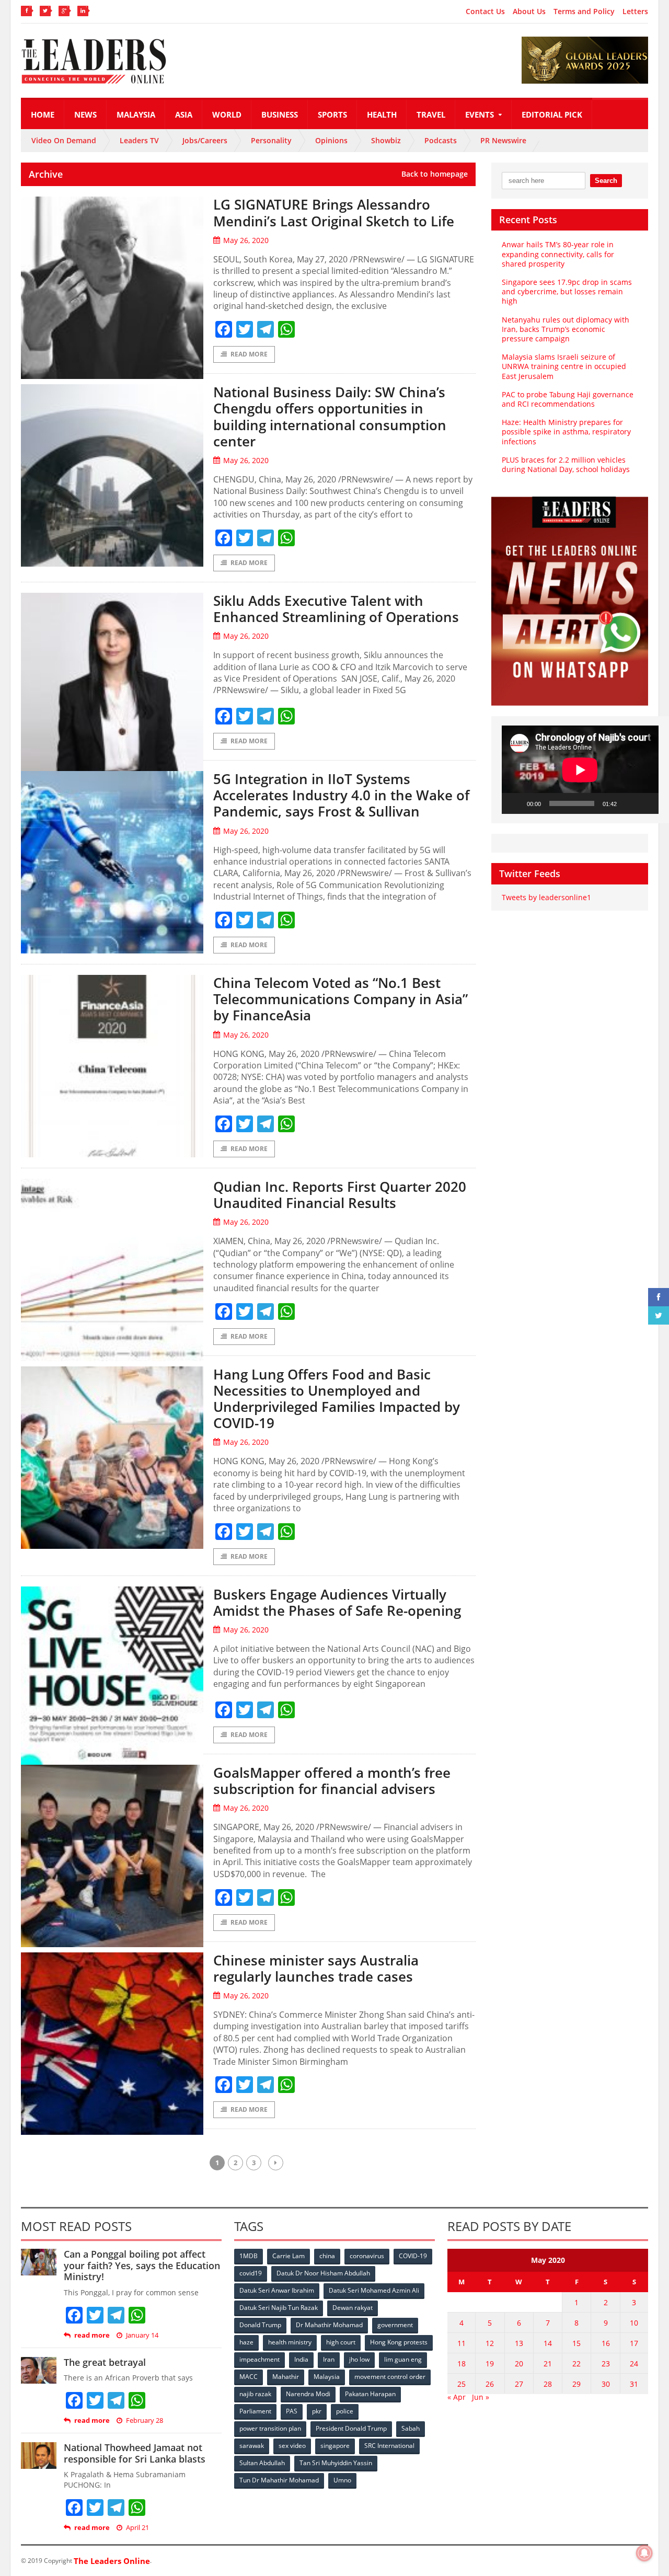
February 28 (145, 2420)
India (301, 2359)
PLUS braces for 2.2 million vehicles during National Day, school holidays (566, 464)
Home (43, 114)
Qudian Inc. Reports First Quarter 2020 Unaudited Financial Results (340, 1195)
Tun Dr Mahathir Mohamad (279, 2480)
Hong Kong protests (399, 2342)
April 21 (137, 2528)
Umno (342, 2480)
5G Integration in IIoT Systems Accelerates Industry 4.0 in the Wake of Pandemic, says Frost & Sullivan (341, 795)
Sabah (411, 2428)
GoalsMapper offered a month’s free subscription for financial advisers (332, 1781)
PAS (292, 2411)
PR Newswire (503, 140)
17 (634, 2343)
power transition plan (270, 2428)
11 (462, 2343)
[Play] (515, 803)
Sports (332, 114)
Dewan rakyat (353, 2308)
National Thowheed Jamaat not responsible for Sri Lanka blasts (135, 2453)
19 (490, 2364)
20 (519, 2364)
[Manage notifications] (644, 2553)
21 (548, 2364)
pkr (317, 2411)
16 (606, 2343)
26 (490, 2384)
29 (576, 2384)
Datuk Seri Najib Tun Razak (279, 2308)
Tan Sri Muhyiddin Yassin (336, 2463)
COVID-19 (413, 2256)
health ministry (290, 2342)
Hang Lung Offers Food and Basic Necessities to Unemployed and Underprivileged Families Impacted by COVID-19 (337, 1399)
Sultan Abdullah (262, 2463)
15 (576, 2343)
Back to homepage (435, 174)
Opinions (331, 140)
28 (548, 2384)
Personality (271, 140)
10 (634, 2323)
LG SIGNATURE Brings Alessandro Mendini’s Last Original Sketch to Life (334, 212)
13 (519, 2343)
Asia (184, 114)
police (345, 2411)
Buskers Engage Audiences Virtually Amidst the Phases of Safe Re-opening (337, 1602)
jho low (359, 2359)
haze (246, 2342)
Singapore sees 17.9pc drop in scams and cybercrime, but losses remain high (567, 291)
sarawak (252, 2446)
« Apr (457, 2397)
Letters (635, 11)
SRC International (389, 2446)
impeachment (259, 2359)
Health (382, 114)
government (395, 2325)
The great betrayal (105, 2362)
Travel (431, 114)
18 (462, 2364)
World (227, 114)
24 (634, 2364)
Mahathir (286, 2377)
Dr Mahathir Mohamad (329, 2325)
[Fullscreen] (645, 803)
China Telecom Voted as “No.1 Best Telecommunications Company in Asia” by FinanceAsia (341, 999)
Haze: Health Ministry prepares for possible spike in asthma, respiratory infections (566, 432)
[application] (580, 770)
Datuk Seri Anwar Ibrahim (277, 2290)
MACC (249, 2377)
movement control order (390, 2377)
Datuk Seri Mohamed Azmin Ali (374, 2290)
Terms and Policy (584, 11)
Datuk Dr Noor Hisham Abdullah (323, 2273)
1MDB (249, 2256)
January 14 (142, 2335)
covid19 (251, 2273)
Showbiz (386, 140)
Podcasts (441, 140)
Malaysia (136, 114)
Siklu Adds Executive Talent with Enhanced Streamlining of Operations (336, 609)
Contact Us (485, 11)
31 (634, 2384)
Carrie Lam (289, 2256)
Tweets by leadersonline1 (546, 897)
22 (576, 2364)
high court (341, 2342)
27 (519, 2384)
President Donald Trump (351, 2428)
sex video (292, 2446)
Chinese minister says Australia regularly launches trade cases (316, 1968)
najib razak (255, 2394)
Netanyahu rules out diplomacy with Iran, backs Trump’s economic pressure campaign (566, 329)
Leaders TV (139, 140)
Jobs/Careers (205, 140)
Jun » (481, 2397)
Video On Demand (64, 140)
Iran (329, 2359)
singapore (335, 2446)
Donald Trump (260, 2325)
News (85, 114)
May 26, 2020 (246, 240)
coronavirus (367, 2256)
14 (548, 2343)
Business (280, 114)
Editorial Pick (552, 114)
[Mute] (628, 803)
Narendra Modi (308, 2394)
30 (606, 2384)
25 (462, 2384)
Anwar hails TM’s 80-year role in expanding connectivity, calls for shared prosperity (558, 254)
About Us (529, 11)
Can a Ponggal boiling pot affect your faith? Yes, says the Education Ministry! (142, 2265)
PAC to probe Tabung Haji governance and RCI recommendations (568, 399)
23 (606, 2364)
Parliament (255, 2411)
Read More (249, 354)
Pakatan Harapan (370, 2394)
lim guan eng (403, 2359)
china (327, 2256)
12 (490, 2343)
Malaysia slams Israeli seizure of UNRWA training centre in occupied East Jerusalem (564, 366)
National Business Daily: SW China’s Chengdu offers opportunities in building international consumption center (330, 417)
